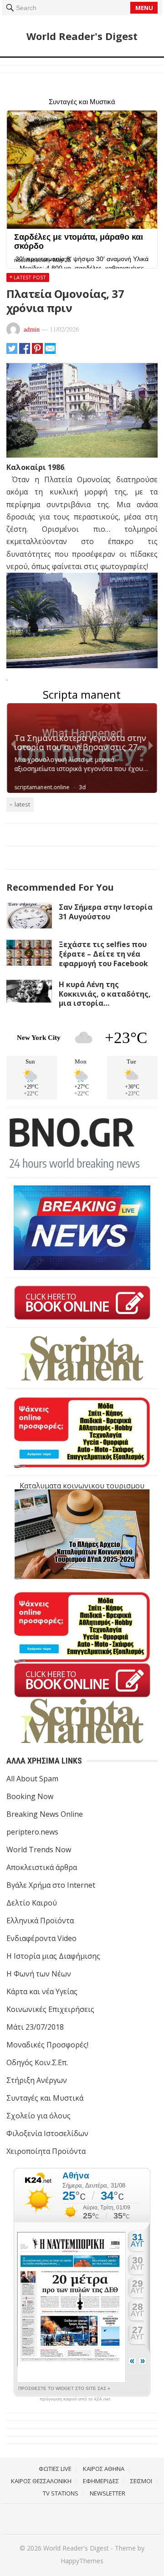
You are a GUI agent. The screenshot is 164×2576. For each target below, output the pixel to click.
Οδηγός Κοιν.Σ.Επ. (37, 2062)
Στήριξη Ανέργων (37, 2080)
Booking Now (30, 1796)
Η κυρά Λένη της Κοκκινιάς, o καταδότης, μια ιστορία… (105, 994)
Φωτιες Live (55, 2469)
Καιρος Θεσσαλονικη (41, 2481)
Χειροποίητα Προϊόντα (46, 2151)
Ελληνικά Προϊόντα (40, 1921)
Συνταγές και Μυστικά (45, 2098)
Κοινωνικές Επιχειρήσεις (50, 2009)
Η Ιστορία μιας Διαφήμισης (53, 1956)
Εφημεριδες (101, 2481)
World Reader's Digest (82, 36)
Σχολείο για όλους (38, 2116)
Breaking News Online (45, 1814)
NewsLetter (108, 2493)
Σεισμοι (141, 2481)
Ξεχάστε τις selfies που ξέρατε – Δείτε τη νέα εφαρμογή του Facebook (103, 954)
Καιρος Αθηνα (104, 2469)
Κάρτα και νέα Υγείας (42, 1991)
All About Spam (32, 1779)
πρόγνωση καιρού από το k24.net (75, 2399)
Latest (22, 804)
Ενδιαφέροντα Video (41, 1938)
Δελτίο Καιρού (32, 1903)
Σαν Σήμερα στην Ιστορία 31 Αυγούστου (106, 912)
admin (32, 329)
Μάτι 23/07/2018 (35, 2027)
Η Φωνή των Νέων (39, 1974)
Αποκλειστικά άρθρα (42, 1867)
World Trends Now (39, 1850)
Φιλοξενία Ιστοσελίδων (47, 2133)
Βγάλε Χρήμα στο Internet (51, 1885)
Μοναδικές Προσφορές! (47, 2045)
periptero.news (32, 1832)
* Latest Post (28, 277)
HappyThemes (82, 2561)
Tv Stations (61, 2493)
